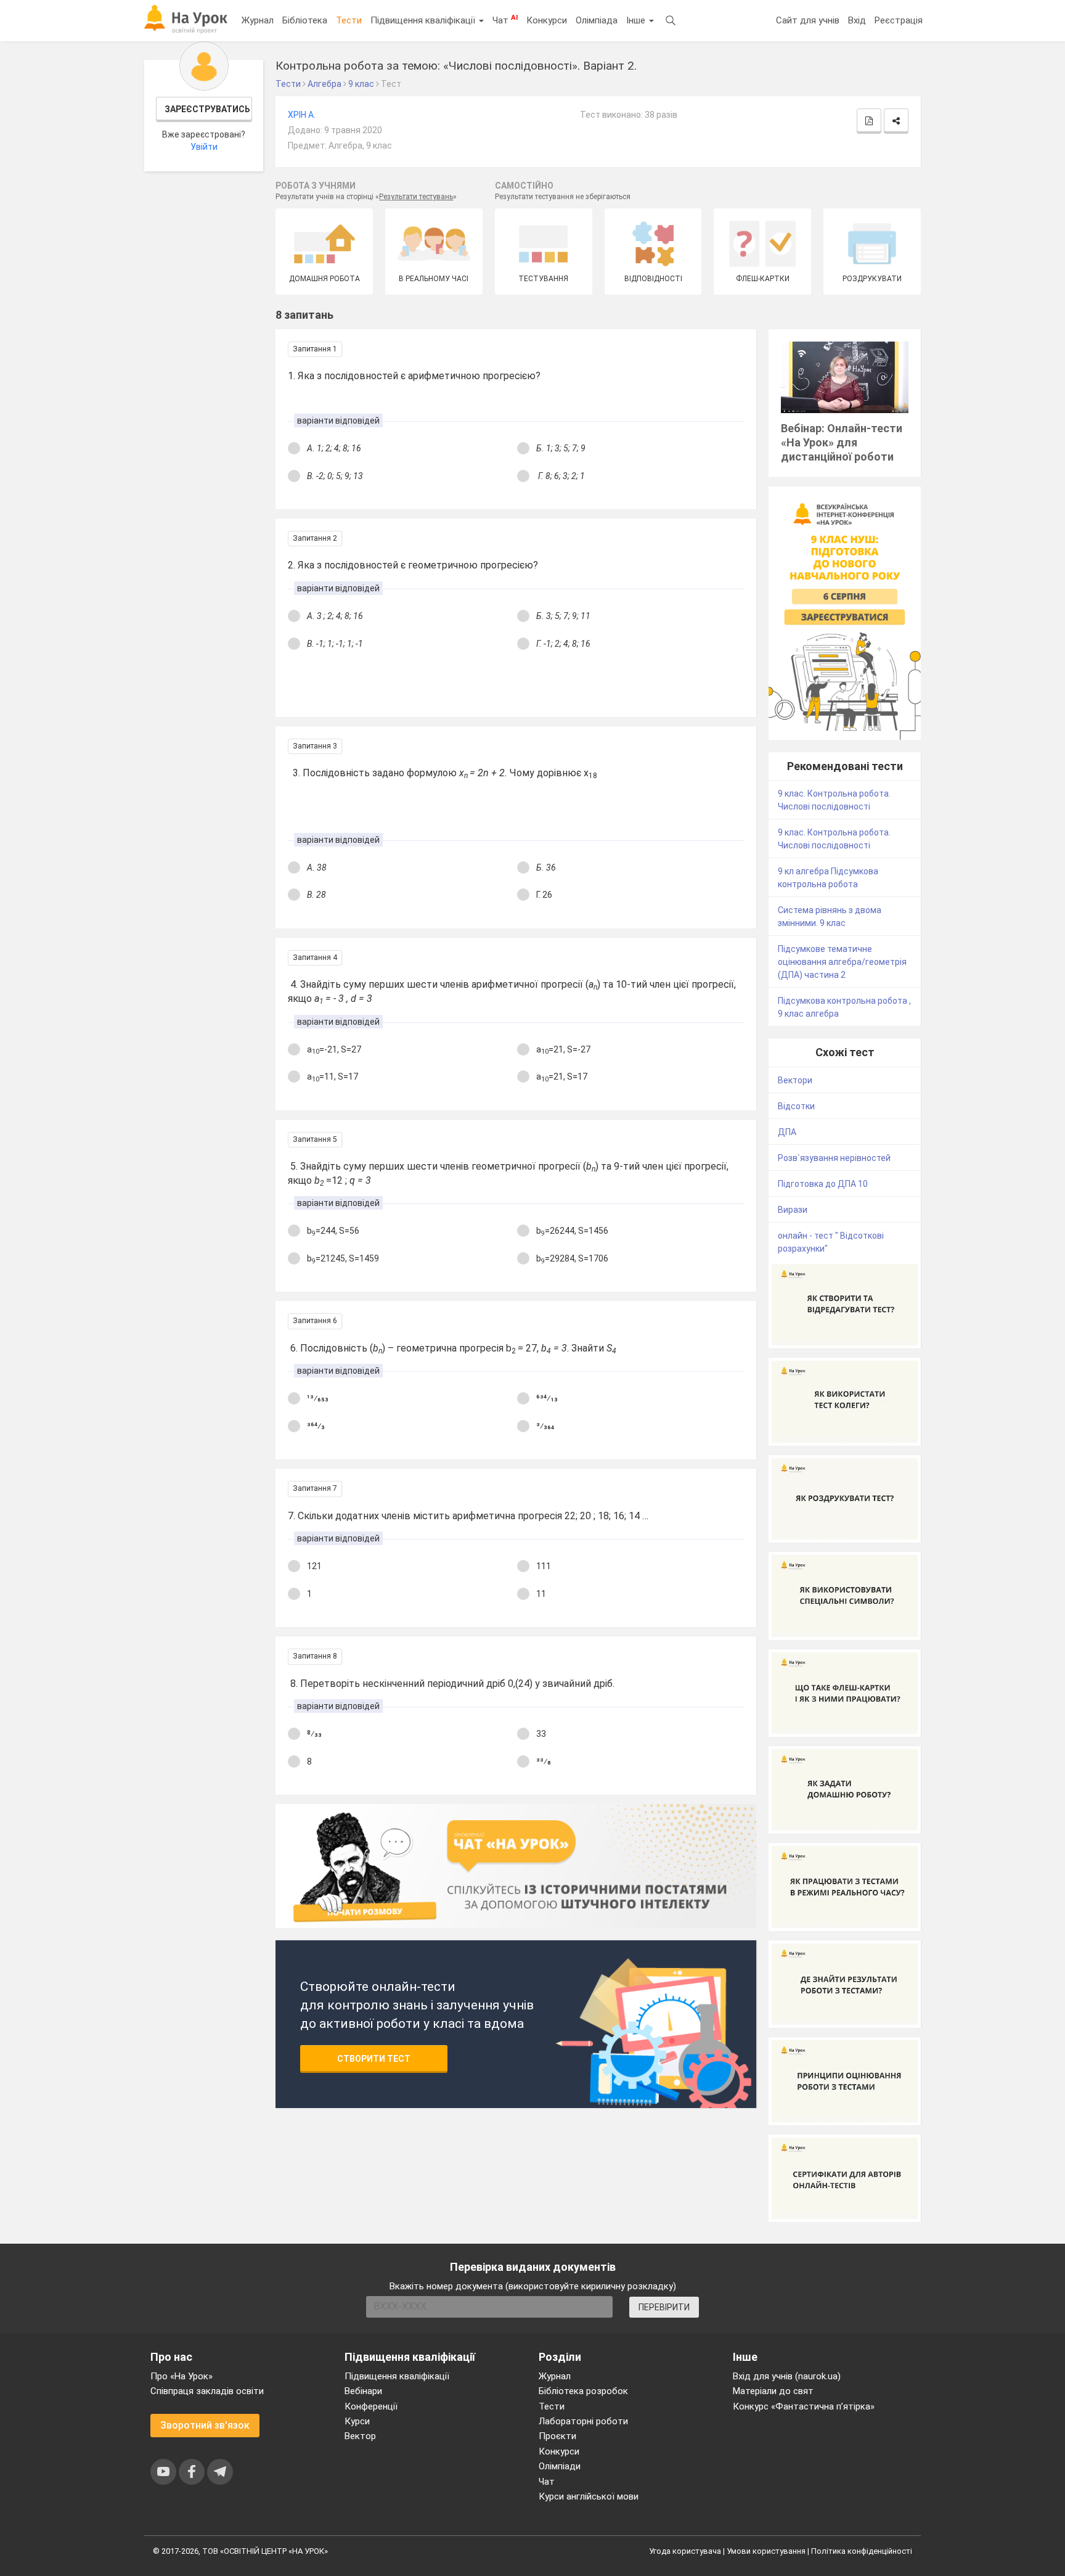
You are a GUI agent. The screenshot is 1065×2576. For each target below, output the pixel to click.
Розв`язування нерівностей (834, 1158)
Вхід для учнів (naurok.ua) (787, 2376)
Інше (637, 20)
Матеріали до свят (773, 2391)
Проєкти (557, 2436)
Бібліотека (305, 20)
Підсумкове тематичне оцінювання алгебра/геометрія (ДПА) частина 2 (842, 962)
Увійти (204, 147)
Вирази (793, 1210)
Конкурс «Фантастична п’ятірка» (804, 2406)
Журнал (258, 20)
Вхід (857, 20)
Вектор (360, 2436)
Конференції (371, 2406)
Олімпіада (597, 20)
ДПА (787, 1132)
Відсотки (796, 1106)
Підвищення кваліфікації (424, 20)
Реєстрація (899, 20)
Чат (505, 20)
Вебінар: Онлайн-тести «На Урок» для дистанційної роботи (842, 442)
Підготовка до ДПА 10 (823, 1184)
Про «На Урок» (182, 2376)
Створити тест (374, 2059)
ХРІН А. (302, 115)
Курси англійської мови (589, 2496)
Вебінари (363, 2391)
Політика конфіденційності (862, 2551)
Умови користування (766, 2551)
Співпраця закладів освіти (207, 2391)
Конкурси (547, 20)
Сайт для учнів (808, 20)
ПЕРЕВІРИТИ (664, 2307)
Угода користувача (685, 2551)
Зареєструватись (207, 109)
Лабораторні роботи (583, 2421)
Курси (357, 2421)
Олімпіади (560, 2466)
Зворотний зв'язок (205, 2425)
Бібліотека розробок (583, 2391)
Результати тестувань (416, 197)
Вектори (795, 1080)
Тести (349, 20)
